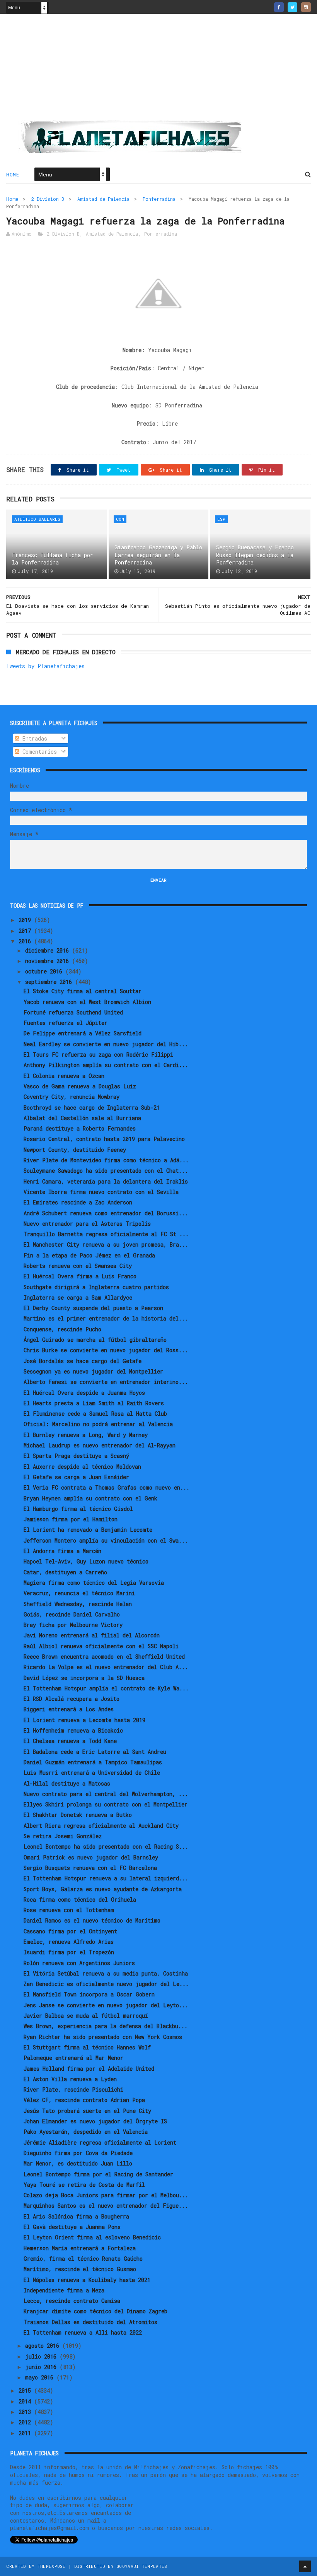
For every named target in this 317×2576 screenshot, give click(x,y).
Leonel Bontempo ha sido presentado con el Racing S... (106, 1846)
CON (120, 519)
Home (13, 174)
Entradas (33, 738)
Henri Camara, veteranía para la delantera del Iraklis (106, 1181)
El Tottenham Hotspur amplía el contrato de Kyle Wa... (106, 1688)
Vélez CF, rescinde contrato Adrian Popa (84, 2100)
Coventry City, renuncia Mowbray (72, 1097)
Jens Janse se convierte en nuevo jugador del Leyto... (106, 2005)
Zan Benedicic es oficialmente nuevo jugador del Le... (106, 1984)
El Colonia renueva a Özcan (64, 1076)
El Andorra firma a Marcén (62, 1551)
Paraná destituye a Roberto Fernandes (80, 1128)
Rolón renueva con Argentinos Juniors (79, 1963)
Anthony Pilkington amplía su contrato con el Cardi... (106, 1065)
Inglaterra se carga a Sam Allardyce (78, 1297)
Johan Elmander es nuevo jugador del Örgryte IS (95, 2121)
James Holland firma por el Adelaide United (89, 2069)
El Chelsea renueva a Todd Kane (70, 1741)
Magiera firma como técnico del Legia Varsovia (94, 1583)
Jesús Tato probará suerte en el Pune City (87, 2111)
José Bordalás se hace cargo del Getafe (83, 1361)
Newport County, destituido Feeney (75, 1150)
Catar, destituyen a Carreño (65, 1572)
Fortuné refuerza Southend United (73, 1012)
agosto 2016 (44, 2346)
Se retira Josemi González (63, 1836)
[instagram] (306, 7)
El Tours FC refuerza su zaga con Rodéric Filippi (98, 1055)
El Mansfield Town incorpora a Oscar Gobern (89, 1994)
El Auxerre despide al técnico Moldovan (82, 1467)
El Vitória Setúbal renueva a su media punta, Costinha (106, 1973)
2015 (26, 2390)
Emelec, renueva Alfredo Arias (69, 1942)
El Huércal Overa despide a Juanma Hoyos (84, 1393)
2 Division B (48, 199)
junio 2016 (42, 2367)
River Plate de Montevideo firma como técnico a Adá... (106, 1160)
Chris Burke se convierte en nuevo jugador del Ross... (106, 1350)
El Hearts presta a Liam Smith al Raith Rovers (94, 1403)
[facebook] (279, 7)
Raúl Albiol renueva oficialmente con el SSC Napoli (101, 1646)
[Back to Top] (305, 2566)
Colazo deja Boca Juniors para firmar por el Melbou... (106, 2195)
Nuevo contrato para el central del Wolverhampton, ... (106, 1794)
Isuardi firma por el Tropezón (69, 1952)
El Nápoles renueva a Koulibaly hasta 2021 (87, 2280)
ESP (221, 519)
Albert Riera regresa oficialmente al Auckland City (101, 1826)
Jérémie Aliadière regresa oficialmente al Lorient (100, 2142)
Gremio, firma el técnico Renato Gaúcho (83, 2259)
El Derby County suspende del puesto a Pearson (93, 1308)
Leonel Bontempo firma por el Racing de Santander (98, 2174)
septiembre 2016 (50, 982)
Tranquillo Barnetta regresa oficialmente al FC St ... (106, 1234)
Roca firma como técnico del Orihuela (80, 1900)
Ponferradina (159, 199)
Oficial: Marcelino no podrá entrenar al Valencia (98, 1424)
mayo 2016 (41, 2377)
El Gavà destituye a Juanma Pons (72, 2227)
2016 (26, 941)
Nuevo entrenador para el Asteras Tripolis (87, 1224)
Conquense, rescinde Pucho (62, 1329)
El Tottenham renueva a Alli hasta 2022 (83, 2332)
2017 (26, 931)
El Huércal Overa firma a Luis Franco (80, 1276)
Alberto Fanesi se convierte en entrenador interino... (106, 1382)
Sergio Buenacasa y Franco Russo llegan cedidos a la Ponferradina (255, 555)
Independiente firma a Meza (64, 2290)
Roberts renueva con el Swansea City (78, 1266)
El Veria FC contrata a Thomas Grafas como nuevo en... (107, 1487)
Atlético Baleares (37, 519)
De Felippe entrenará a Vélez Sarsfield (83, 1033)
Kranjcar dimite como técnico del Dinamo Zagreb (95, 2311)
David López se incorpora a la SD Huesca (84, 1678)
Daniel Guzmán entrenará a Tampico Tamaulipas (93, 1762)
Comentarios (38, 752)
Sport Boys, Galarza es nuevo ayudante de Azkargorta (103, 1889)
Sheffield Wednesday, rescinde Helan (78, 1604)
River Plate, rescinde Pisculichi (73, 2089)
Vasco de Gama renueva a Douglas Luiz (80, 1086)
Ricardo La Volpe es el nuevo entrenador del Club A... (106, 1667)
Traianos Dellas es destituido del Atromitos (90, 2322)
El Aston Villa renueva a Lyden (70, 2079)
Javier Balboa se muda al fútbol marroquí (86, 2016)
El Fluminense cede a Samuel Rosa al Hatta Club (95, 1414)
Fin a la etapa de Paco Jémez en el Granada (89, 1255)
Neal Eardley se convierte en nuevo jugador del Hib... (106, 1044)
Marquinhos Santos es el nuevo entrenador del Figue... (106, 2206)
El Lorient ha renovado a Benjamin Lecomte (88, 1530)
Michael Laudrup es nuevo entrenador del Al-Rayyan (100, 1445)
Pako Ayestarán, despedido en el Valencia (86, 2132)
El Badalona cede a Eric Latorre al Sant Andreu (95, 1752)
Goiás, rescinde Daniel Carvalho (72, 1614)
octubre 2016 (45, 971)
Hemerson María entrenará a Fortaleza (80, 2248)
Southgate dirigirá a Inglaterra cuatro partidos (96, 1287)
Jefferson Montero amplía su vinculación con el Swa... (106, 1540)
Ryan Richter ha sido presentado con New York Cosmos (103, 2037)
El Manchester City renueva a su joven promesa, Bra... (106, 1244)
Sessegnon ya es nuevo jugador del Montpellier (93, 1371)
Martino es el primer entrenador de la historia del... (106, 1318)
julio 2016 (42, 2356)
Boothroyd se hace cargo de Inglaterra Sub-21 (92, 1108)
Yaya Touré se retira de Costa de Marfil (84, 2185)
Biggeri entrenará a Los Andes (69, 1709)
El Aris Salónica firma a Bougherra (76, 2216)
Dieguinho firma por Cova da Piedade (78, 2153)
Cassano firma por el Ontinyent (70, 1931)
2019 (26, 920)
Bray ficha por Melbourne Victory (73, 1625)
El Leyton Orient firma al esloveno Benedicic (92, 2237)
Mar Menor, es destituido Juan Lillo (78, 2163)
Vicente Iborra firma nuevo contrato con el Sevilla (101, 1192)
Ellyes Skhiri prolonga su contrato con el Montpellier (106, 1804)
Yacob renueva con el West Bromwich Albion (87, 1002)
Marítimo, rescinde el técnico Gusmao (80, 2269)
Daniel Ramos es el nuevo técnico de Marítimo (92, 1920)
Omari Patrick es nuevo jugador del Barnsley (91, 1857)
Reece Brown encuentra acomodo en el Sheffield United (104, 1657)
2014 (26, 2401)
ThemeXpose (52, 2566)
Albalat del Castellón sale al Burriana (82, 1118)
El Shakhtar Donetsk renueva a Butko (78, 1815)
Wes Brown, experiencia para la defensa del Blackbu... (106, 2026)
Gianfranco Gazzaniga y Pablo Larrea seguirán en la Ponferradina (158, 555)
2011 (26, 2433)
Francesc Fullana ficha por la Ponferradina (53, 559)
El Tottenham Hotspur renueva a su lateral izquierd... (106, 1878)
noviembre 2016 (49, 961)
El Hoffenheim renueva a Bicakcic (73, 1730)
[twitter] (292, 7)
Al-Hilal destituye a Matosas (67, 1783)
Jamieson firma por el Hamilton (71, 1519)
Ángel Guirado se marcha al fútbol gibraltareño (95, 1340)
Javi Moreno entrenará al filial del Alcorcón (92, 1635)
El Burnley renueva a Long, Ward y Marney (86, 1435)
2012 (26, 2422)
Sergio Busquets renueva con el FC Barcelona (90, 1868)
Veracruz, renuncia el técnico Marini (79, 1593)
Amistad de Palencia (103, 199)
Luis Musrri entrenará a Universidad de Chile (92, 1773)
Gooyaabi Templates (142, 2566)
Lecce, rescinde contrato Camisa (72, 2301)
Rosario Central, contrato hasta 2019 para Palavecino (104, 1139)
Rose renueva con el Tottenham (69, 1910)
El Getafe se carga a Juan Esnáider (76, 1477)
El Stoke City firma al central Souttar (83, 991)
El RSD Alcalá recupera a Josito (72, 1699)
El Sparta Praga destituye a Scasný (76, 1456)
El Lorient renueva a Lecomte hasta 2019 (84, 1720)
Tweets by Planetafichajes (45, 666)
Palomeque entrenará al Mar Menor (73, 2058)
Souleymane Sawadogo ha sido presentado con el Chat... (106, 1171)
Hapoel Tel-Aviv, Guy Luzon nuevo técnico (86, 1561)
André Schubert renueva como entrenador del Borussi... (106, 1213)
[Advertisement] (158, 70)
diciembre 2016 (49, 950)
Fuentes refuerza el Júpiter (66, 1023)
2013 (26, 2412)
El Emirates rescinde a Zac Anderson (78, 1202)
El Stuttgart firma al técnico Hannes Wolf (87, 2047)
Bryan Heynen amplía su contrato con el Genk (90, 1498)
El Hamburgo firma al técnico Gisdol (78, 1509)
